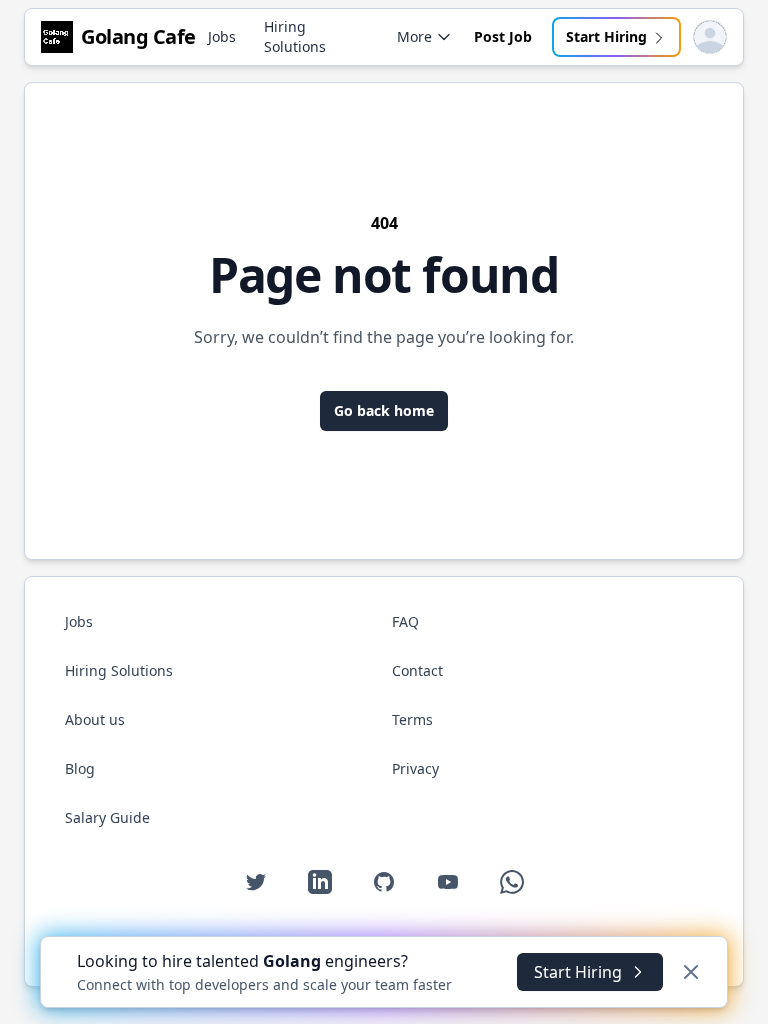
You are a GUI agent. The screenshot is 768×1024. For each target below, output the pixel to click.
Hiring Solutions (295, 36)
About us (95, 719)
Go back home (384, 410)
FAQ (405, 621)
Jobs (222, 36)
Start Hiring (606, 36)
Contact (417, 670)
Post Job (503, 36)
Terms (412, 719)
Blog (80, 768)
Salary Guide (107, 817)
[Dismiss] (691, 972)
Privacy (415, 768)
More (414, 36)
